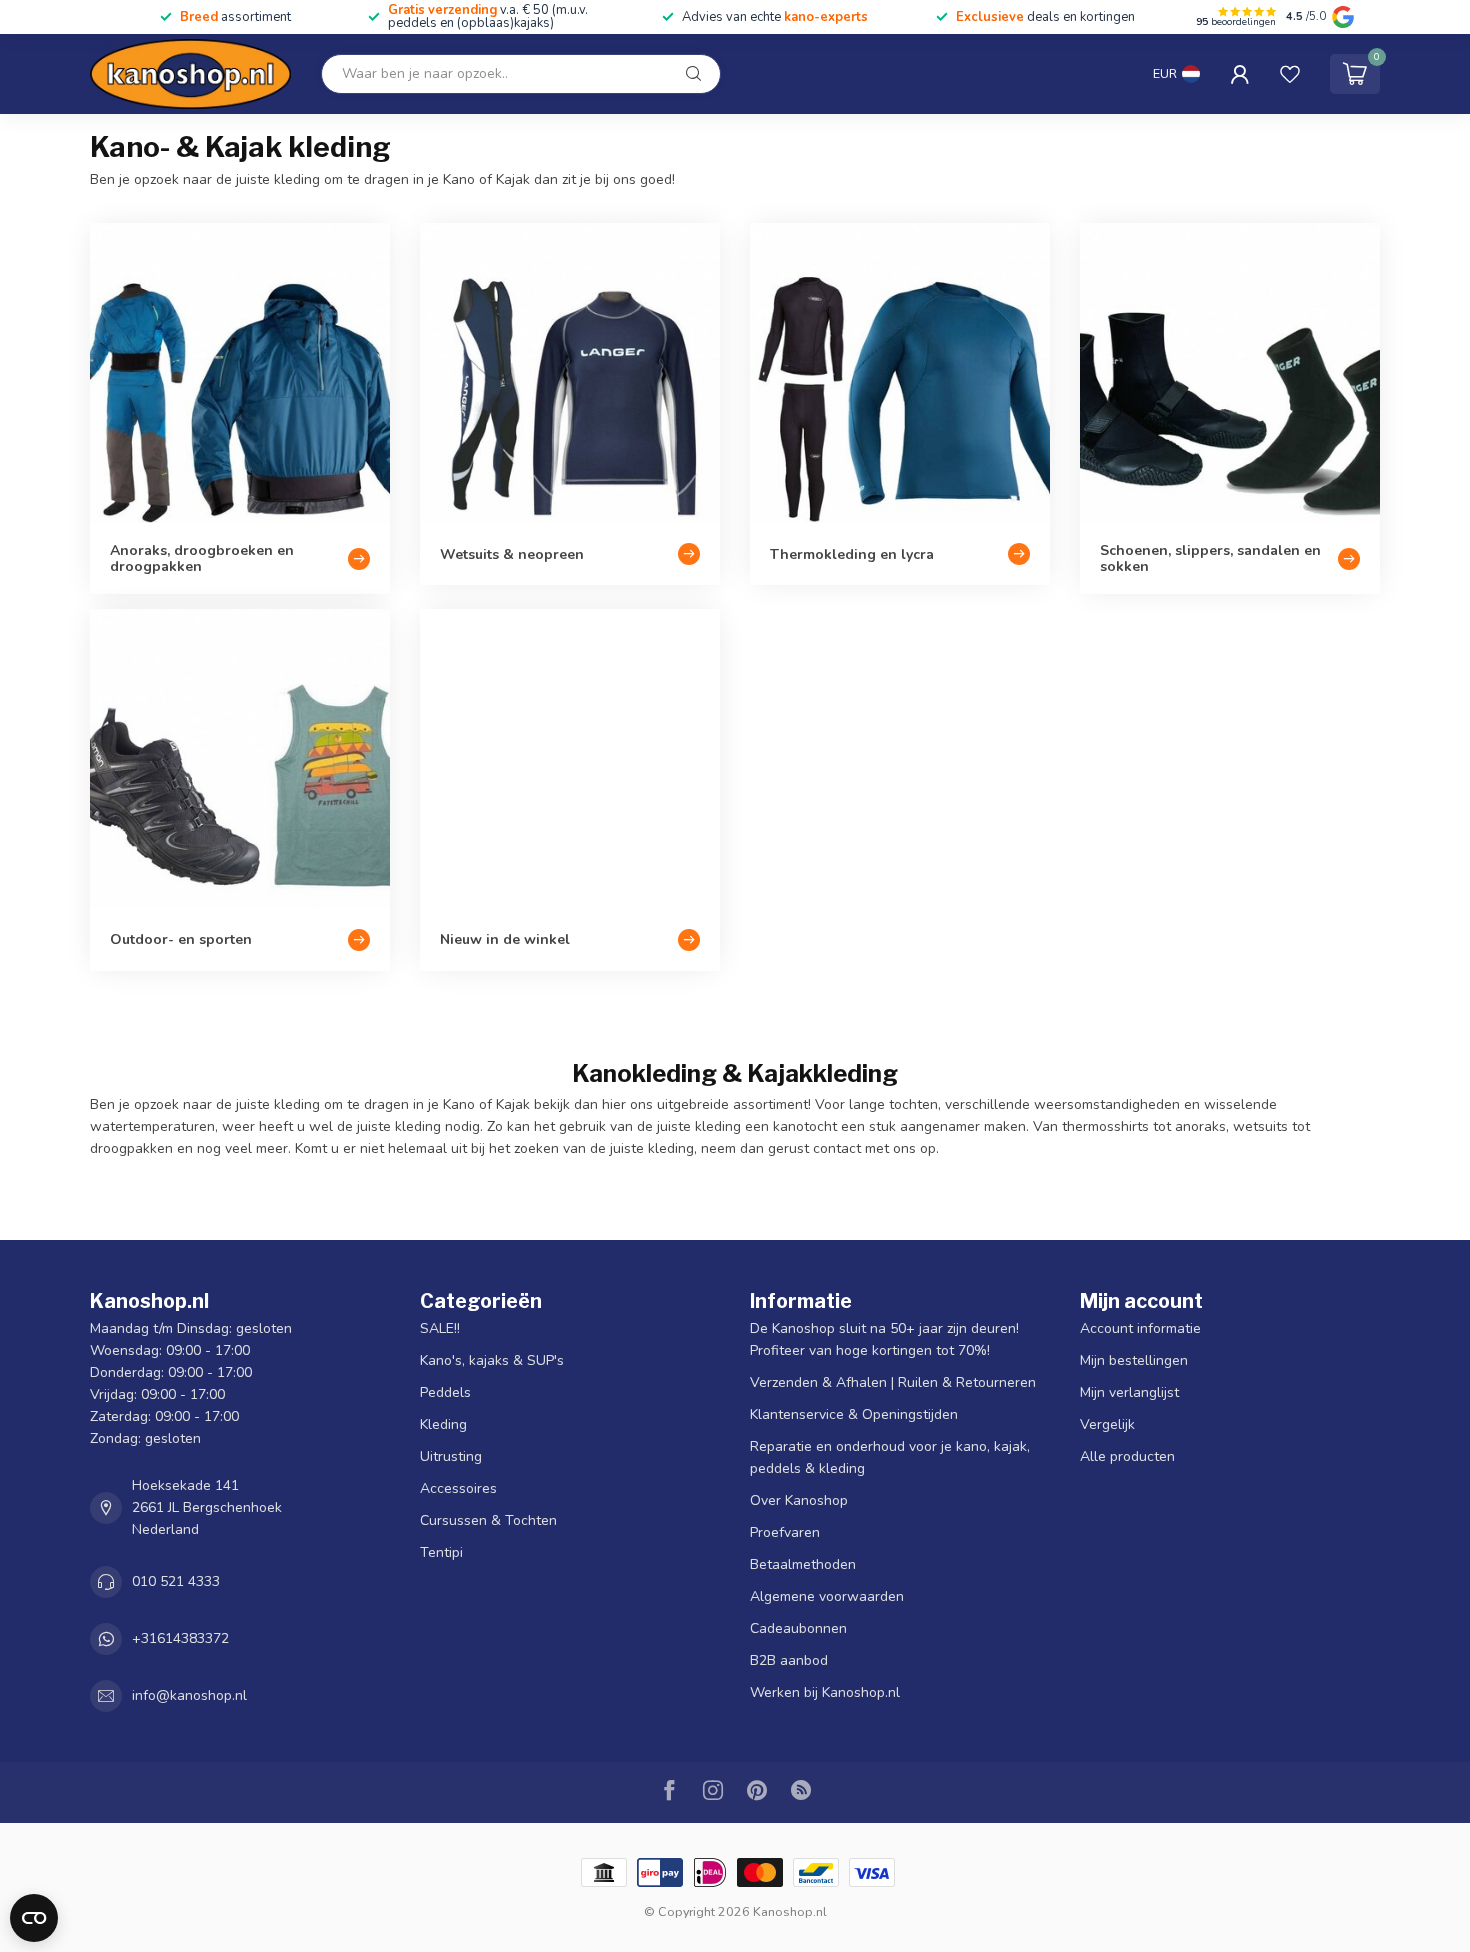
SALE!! (440, 1328)
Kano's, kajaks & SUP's (492, 1360)
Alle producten (1127, 1456)
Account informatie (1140, 1328)
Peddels (445, 1392)
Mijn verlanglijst (1129, 1392)
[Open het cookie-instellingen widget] (34, 1918)
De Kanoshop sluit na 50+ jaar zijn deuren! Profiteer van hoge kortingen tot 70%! (884, 1339)
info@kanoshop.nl (189, 1695)
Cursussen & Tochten (488, 1520)
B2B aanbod (789, 1660)
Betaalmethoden (803, 1564)
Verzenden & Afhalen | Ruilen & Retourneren (893, 1382)
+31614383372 (180, 1638)
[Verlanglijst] (1290, 74)
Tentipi (441, 1552)
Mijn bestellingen (1134, 1360)
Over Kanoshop (799, 1500)
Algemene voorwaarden (827, 1596)
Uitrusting (451, 1456)
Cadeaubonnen (798, 1628)
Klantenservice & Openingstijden (854, 1414)
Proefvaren (785, 1532)
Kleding (443, 1424)
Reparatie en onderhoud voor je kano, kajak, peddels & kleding (890, 1457)
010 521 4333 (176, 1581)
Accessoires (458, 1488)
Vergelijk (1107, 1424)
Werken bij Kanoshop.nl (825, 1692)
